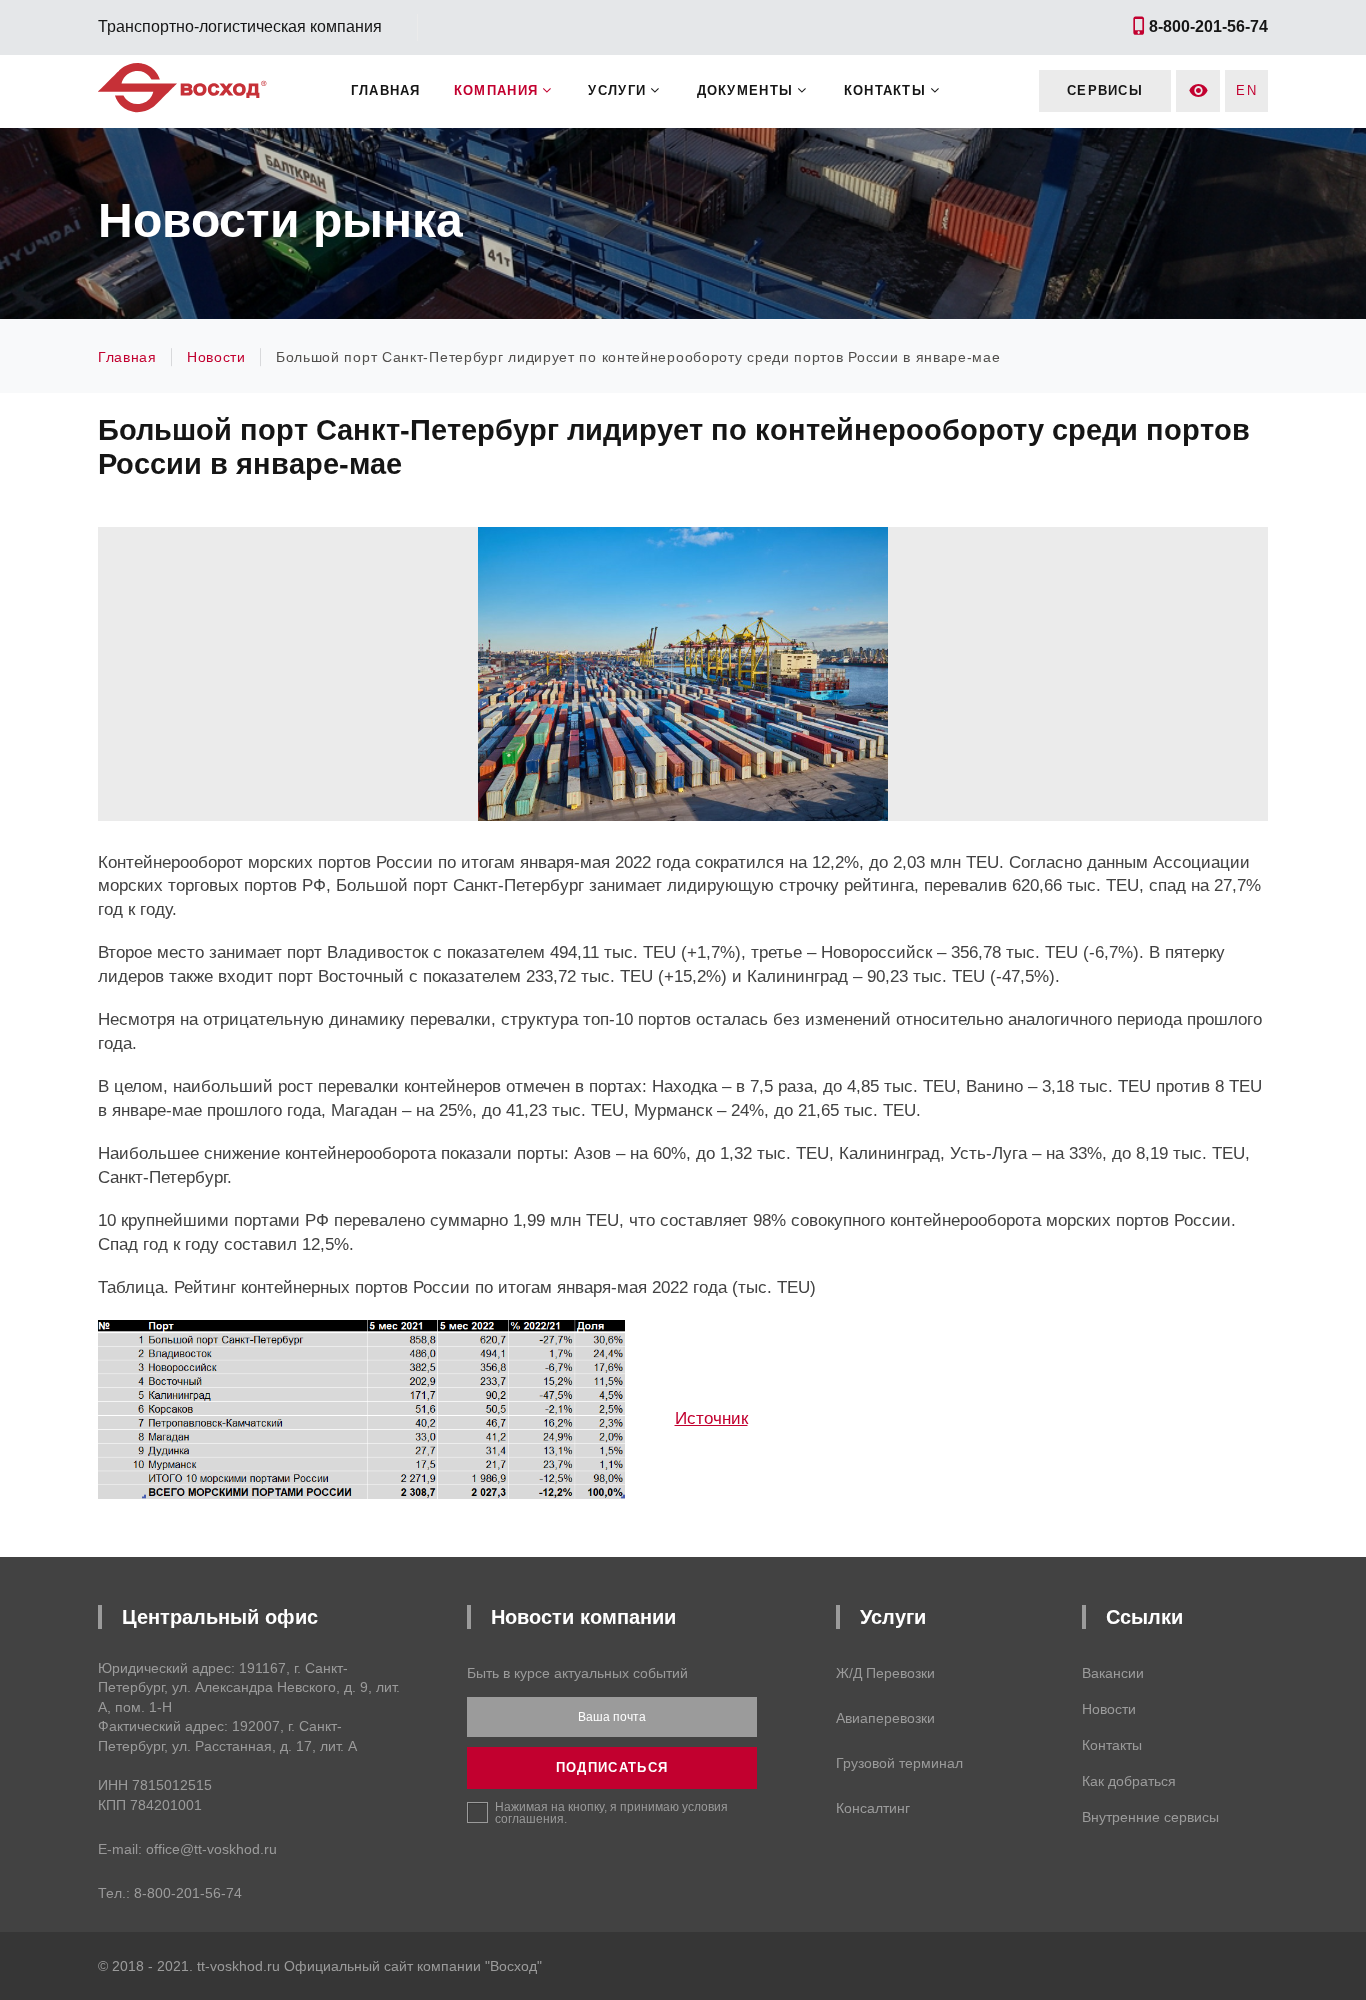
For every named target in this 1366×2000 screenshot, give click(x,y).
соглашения (529, 1819)
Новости (1109, 1709)
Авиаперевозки (885, 1718)
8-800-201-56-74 (188, 1893)
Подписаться (612, 1767)
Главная (386, 90)
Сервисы (1105, 90)
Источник (711, 1418)
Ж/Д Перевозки (885, 1673)
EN (1246, 90)
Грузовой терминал (899, 1763)
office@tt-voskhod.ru (211, 1849)
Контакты (1112, 1745)
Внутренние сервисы (1150, 1817)
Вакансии (1113, 1673)
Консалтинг (873, 1808)
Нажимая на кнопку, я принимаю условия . (611, 1812)
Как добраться (1129, 1781)
